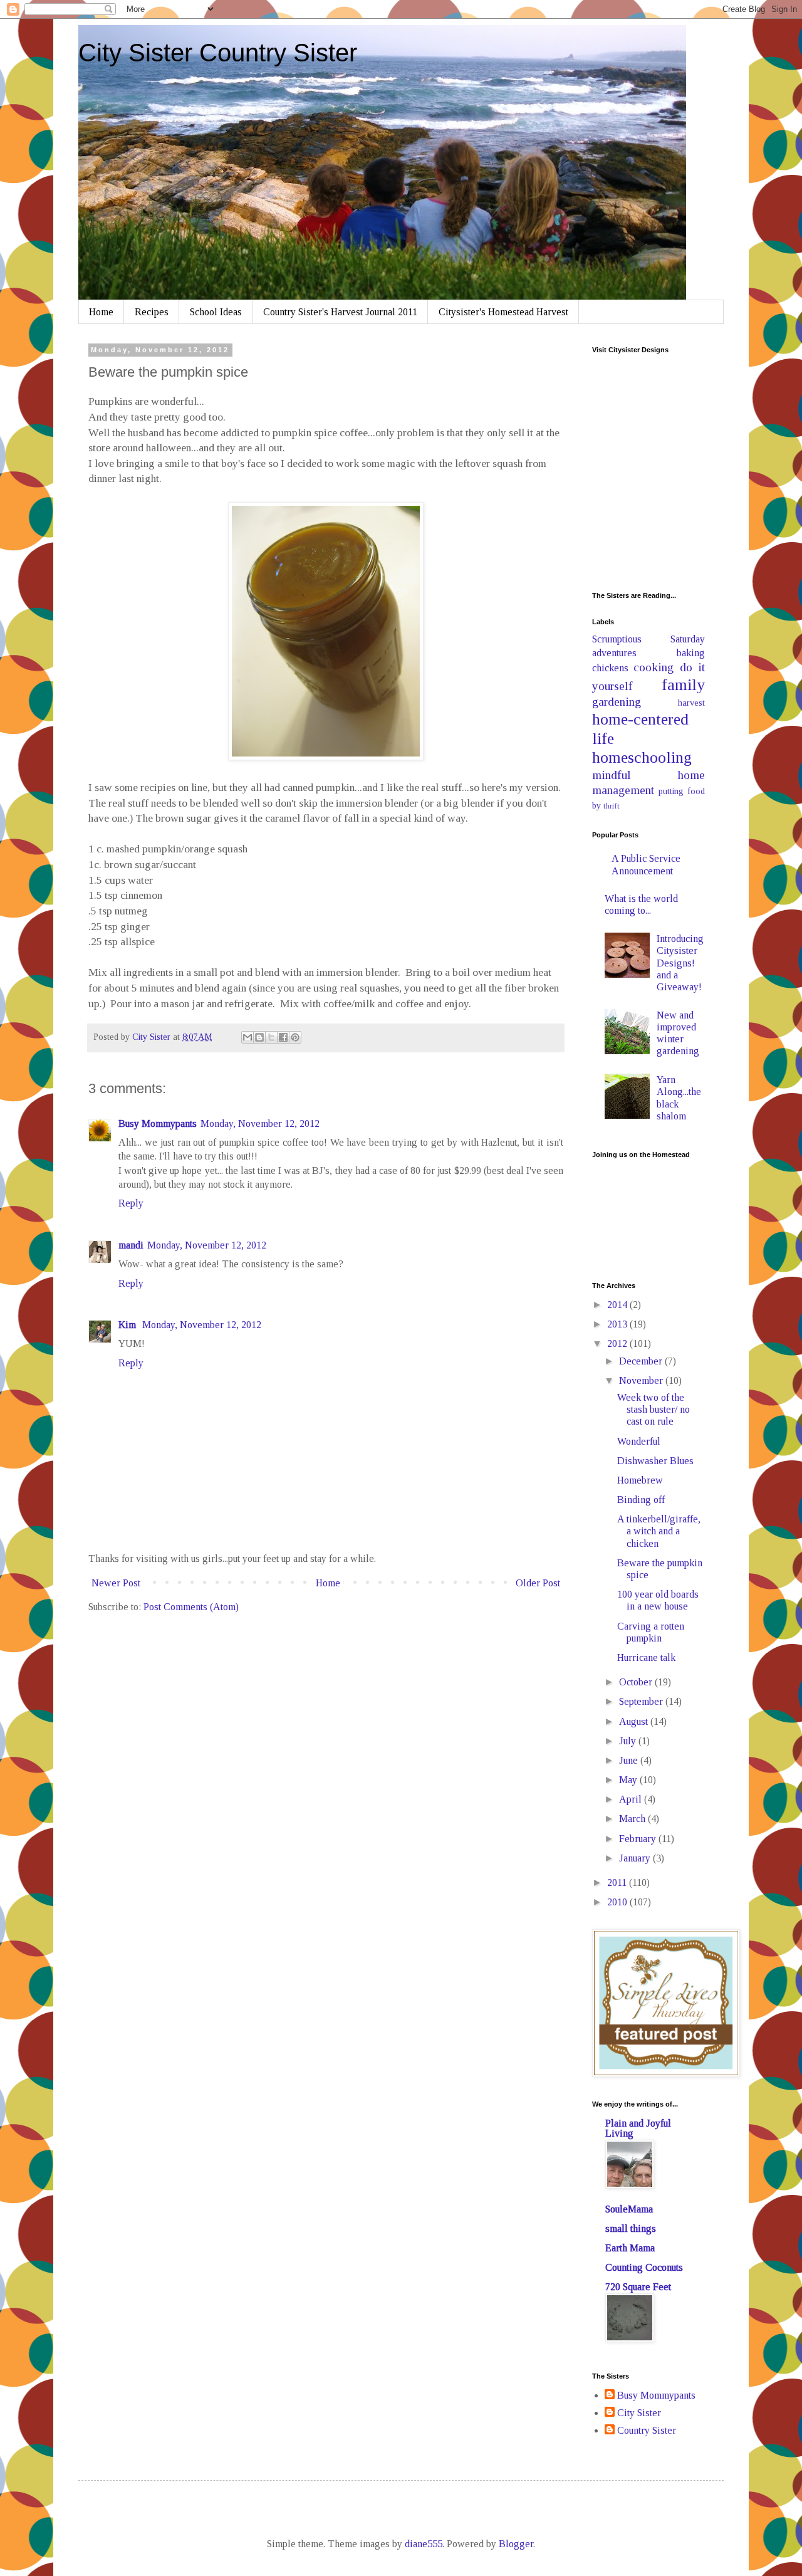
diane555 (424, 2544)
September (642, 1701)
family (683, 685)
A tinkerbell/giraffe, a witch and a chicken (659, 1531)
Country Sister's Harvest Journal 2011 (340, 312)
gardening (617, 702)
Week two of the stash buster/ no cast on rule (654, 1409)
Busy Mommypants (158, 1123)
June (630, 1760)
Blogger (516, 2544)
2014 (618, 1305)
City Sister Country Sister (218, 53)
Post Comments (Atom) (191, 1607)
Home (101, 312)
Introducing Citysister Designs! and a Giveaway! (680, 963)
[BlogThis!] (259, 1037)
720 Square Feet (638, 2287)
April (632, 1799)
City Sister (639, 2413)
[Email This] (247, 1037)
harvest (691, 703)
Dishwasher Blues (655, 1461)
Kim (128, 1325)
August (635, 1721)
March (633, 1819)
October (637, 1682)
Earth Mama (630, 2248)
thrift (612, 806)
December (642, 1361)
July (629, 1741)
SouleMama (629, 2209)
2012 (618, 1343)
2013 (618, 1324)
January (636, 1858)
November (642, 1380)
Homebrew (640, 1480)
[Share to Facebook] (283, 1037)
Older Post (538, 1583)
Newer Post (116, 1583)
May (629, 1780)
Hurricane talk (646, 1657)
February (639, 1839)
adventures (614, 653)
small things (631, 2228)
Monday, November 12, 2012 (260, 1123)
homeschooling (642, 757)
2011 (618, 1882)
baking (691, 653)
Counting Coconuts (644, 2267)
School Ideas (216, 312)
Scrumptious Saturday (648, 639)
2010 (618, 1902)
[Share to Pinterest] (295, 1037)
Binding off (641, 1500)
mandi (131, 1245)
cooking (654, 667)
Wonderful (639, 1441)
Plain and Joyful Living (638, 2128)
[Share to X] (271, 1037)
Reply (131, 1203)
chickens (610, 668)
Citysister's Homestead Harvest (503, 312)
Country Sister (647, 2430)
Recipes (152, 312)
